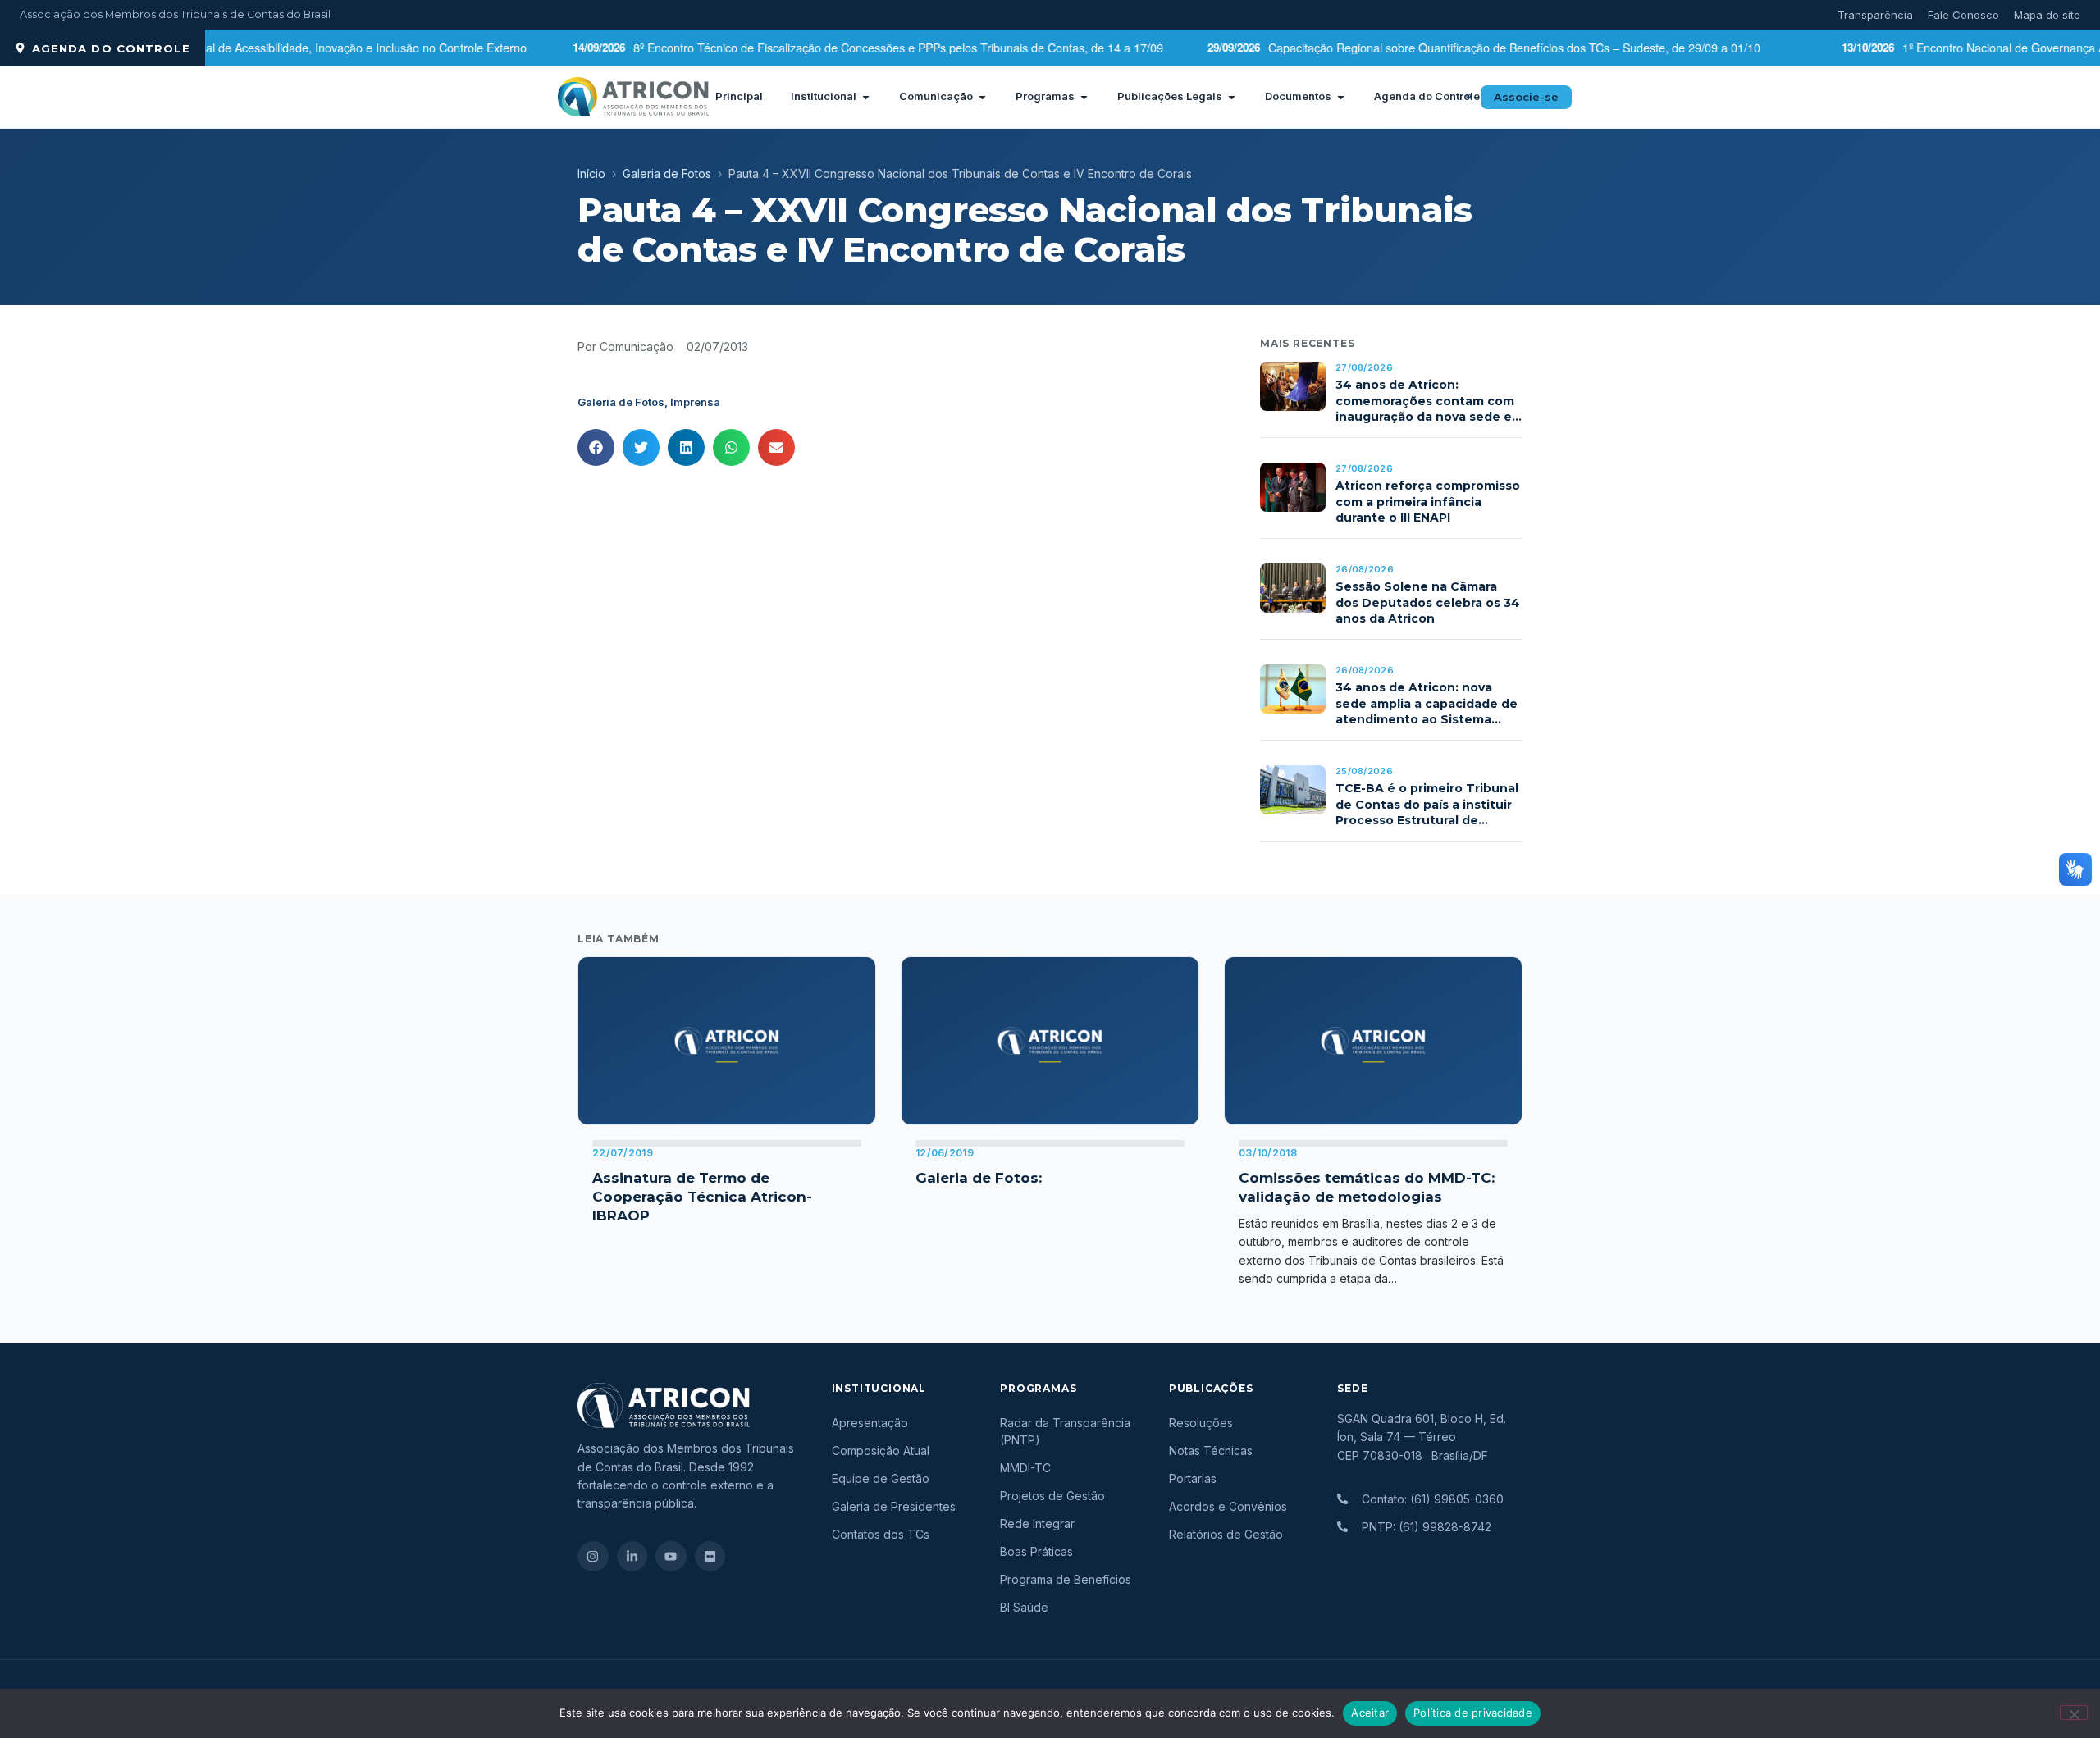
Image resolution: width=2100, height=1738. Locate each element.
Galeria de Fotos (667, 173)
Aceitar (1370, 1713)
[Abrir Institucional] (866, 97)
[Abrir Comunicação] (982, 97)
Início (591, 173)
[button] (1469, 97)
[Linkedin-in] (632, 1557)
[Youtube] (671, 1557)
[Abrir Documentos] (1341, 97)
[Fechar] (2074, 1713)
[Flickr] (710, 1557)
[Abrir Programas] (1084, 97)
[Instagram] (593, 1557)
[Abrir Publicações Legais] (1232, 97)
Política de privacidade (1473, 1713)
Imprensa (695, 402)
